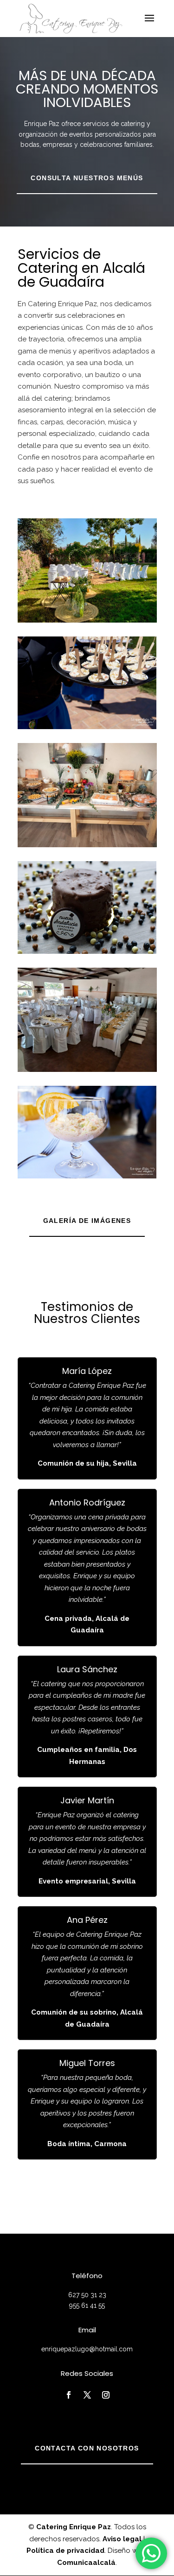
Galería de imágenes (87, 1221)
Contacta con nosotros (87, 2448)
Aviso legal (122, 2539)
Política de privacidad (65, 2551)
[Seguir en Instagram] (106, 2395)
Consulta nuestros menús (87, 178)
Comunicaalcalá (86, 2563)
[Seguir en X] (87, 2395)
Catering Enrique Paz (74, 2527)
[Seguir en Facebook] (69, 2395)
